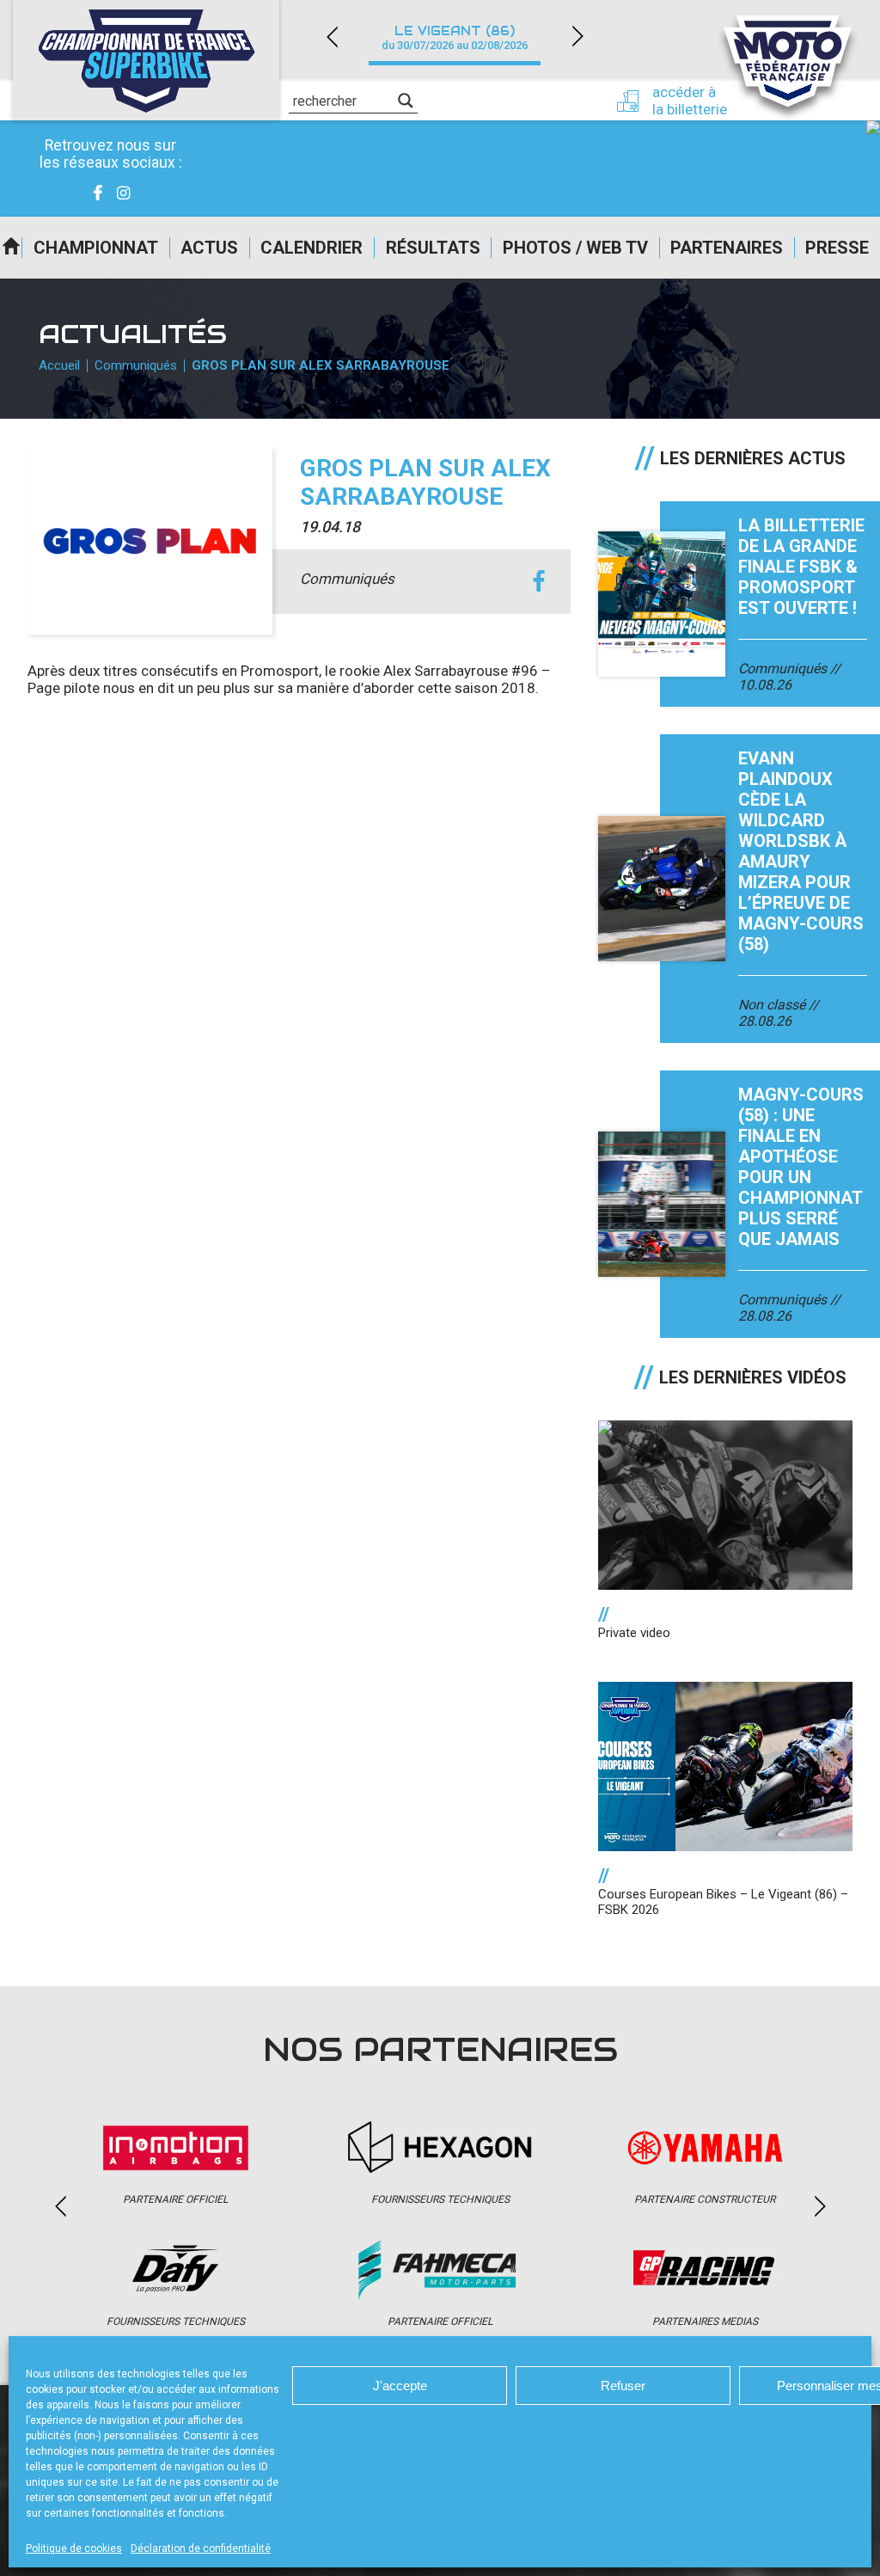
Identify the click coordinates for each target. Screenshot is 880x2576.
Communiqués (136, 365)
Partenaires (727, 248)
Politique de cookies (74, 2548)
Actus (209, 248)
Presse (837, 248)
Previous (332, 37)
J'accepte (400, 2386)
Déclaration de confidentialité (201, 2548)
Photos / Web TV (575, 248)
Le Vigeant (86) (455, 37)
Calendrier (312, 248)
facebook (538, 582)
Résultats (433, 248)
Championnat (96, 248)
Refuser (623, 2386)
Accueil (11, 248)
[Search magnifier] (406, 101)
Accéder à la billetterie (690, 101)
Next (577, 37)
